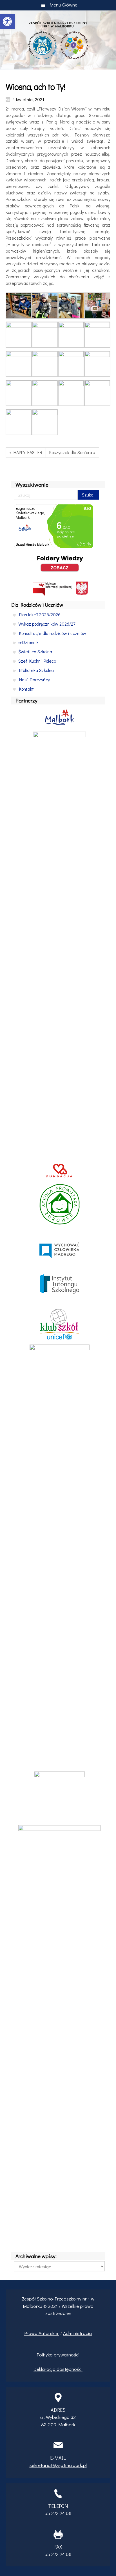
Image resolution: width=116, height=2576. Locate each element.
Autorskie (49, 2333)
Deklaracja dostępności (58, 2369)
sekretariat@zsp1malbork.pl (58, 2465)
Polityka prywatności (58, 2355)
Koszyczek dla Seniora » (72, 452)
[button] (7, 21)
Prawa (31, 2333)
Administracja (77, 2333)
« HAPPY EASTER (26, 452)
